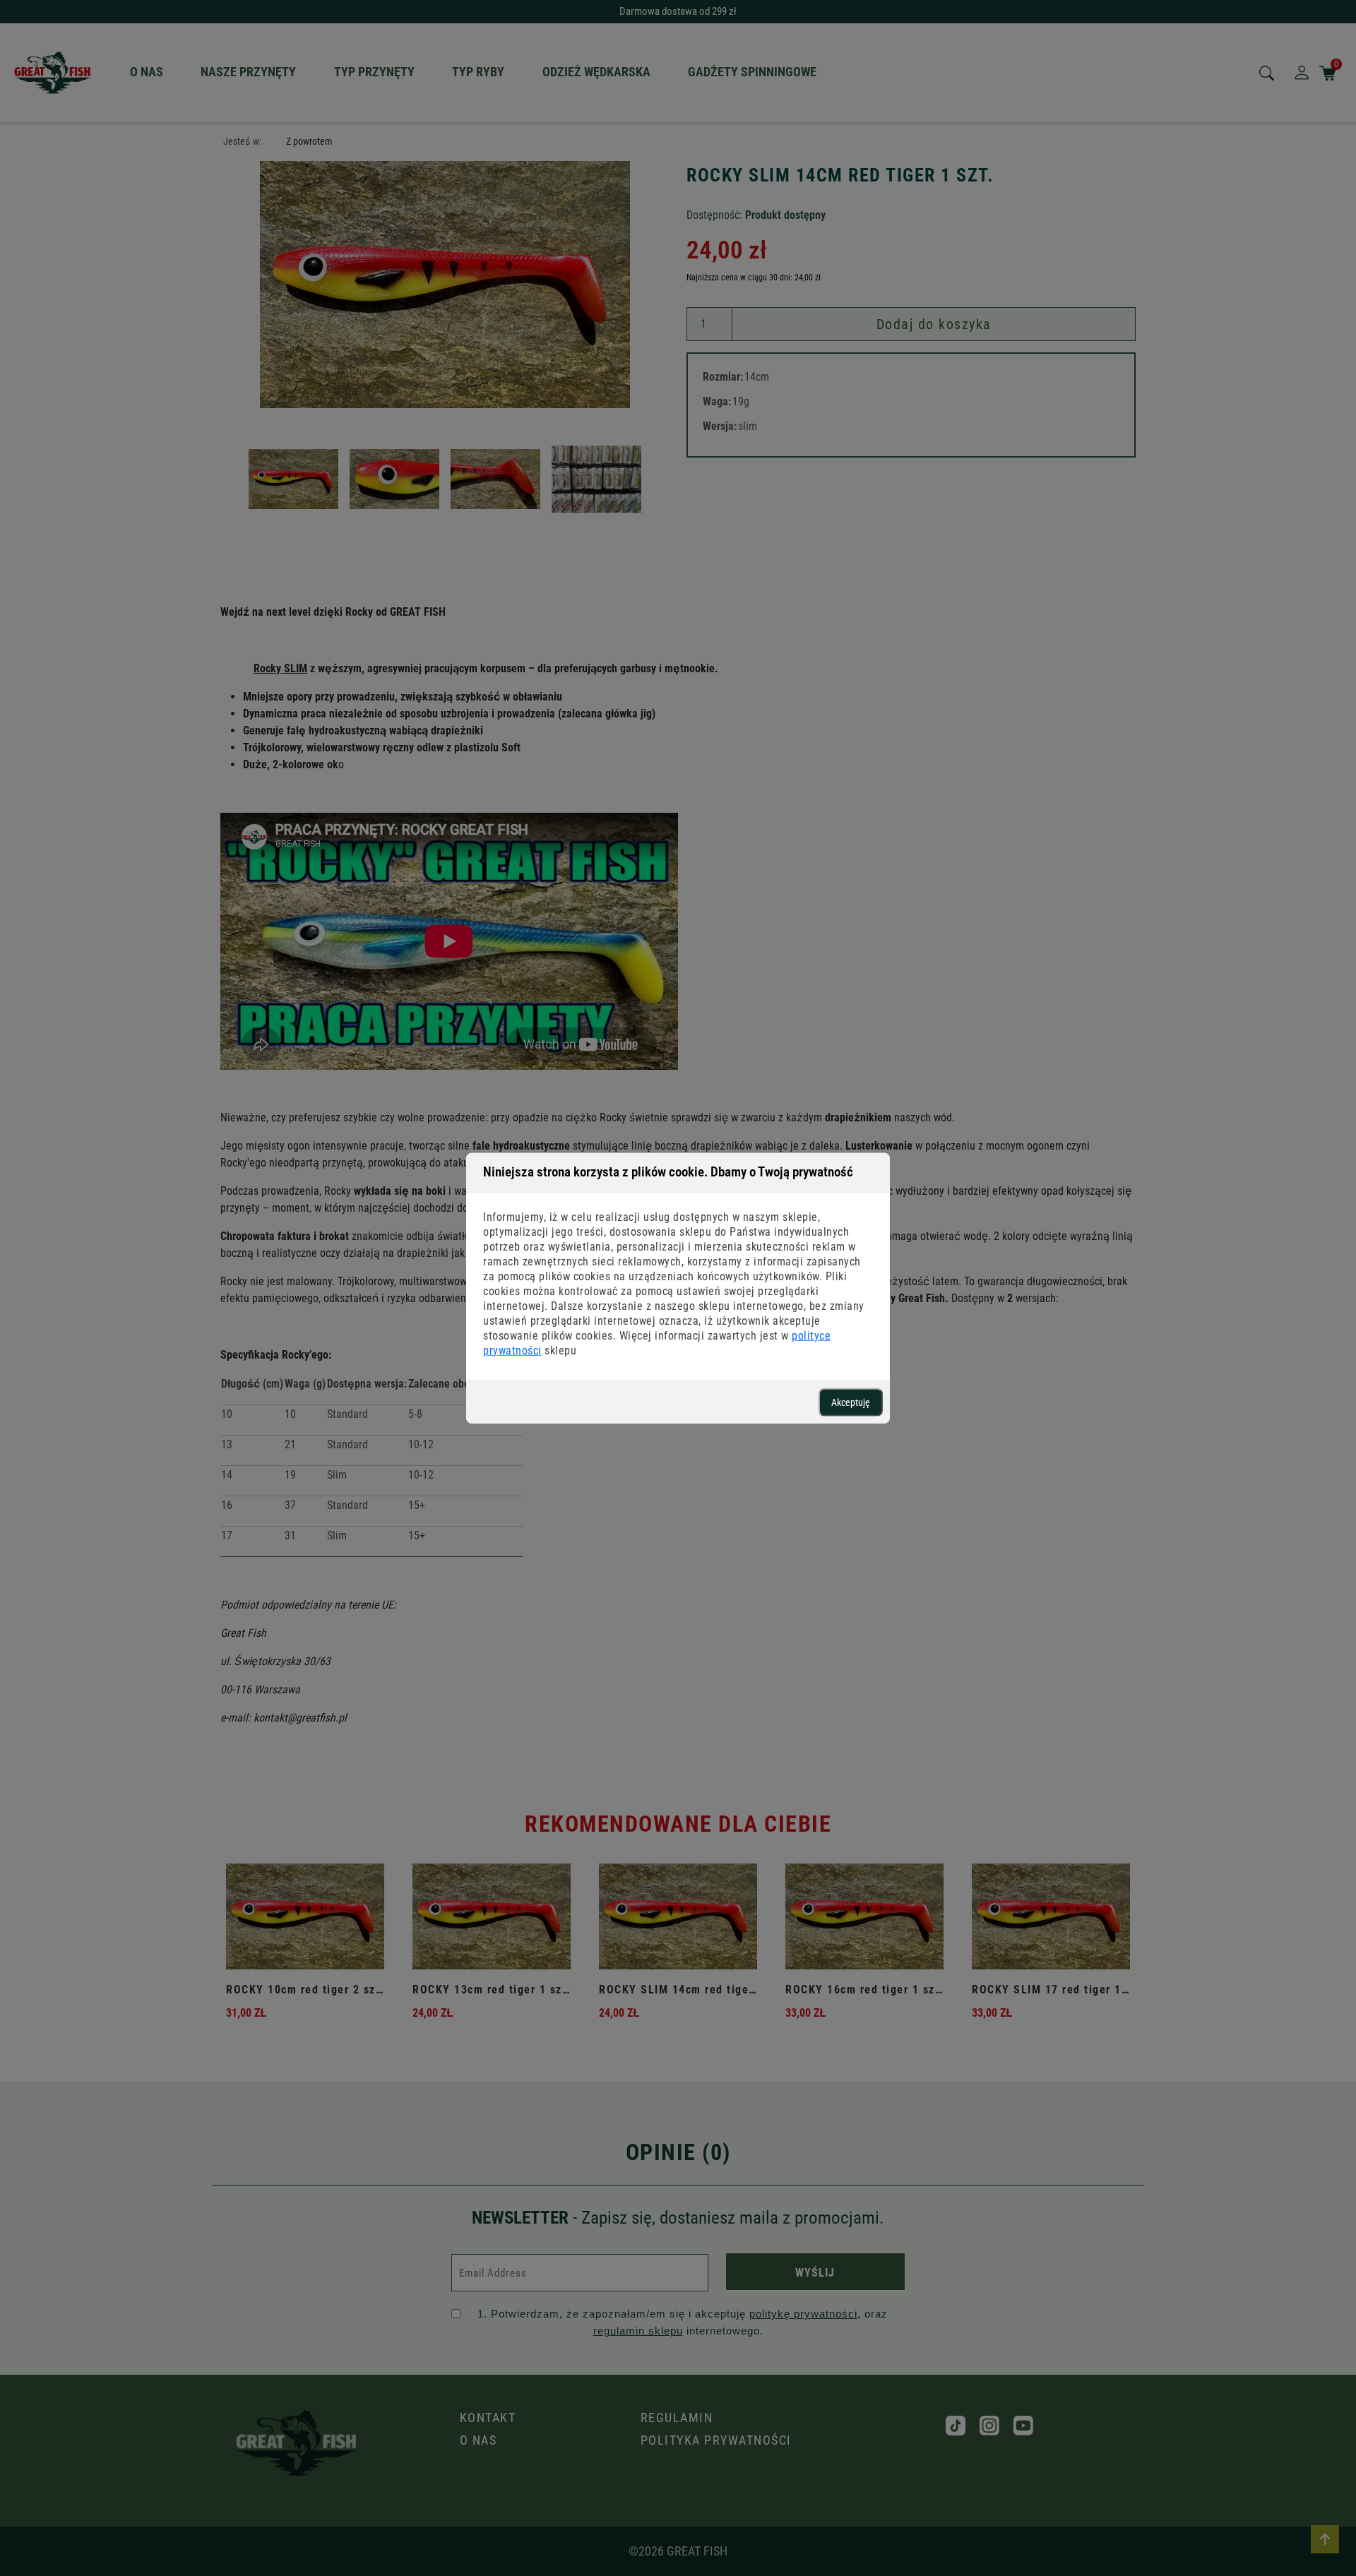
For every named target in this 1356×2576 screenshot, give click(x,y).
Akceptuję (851, 1402)
